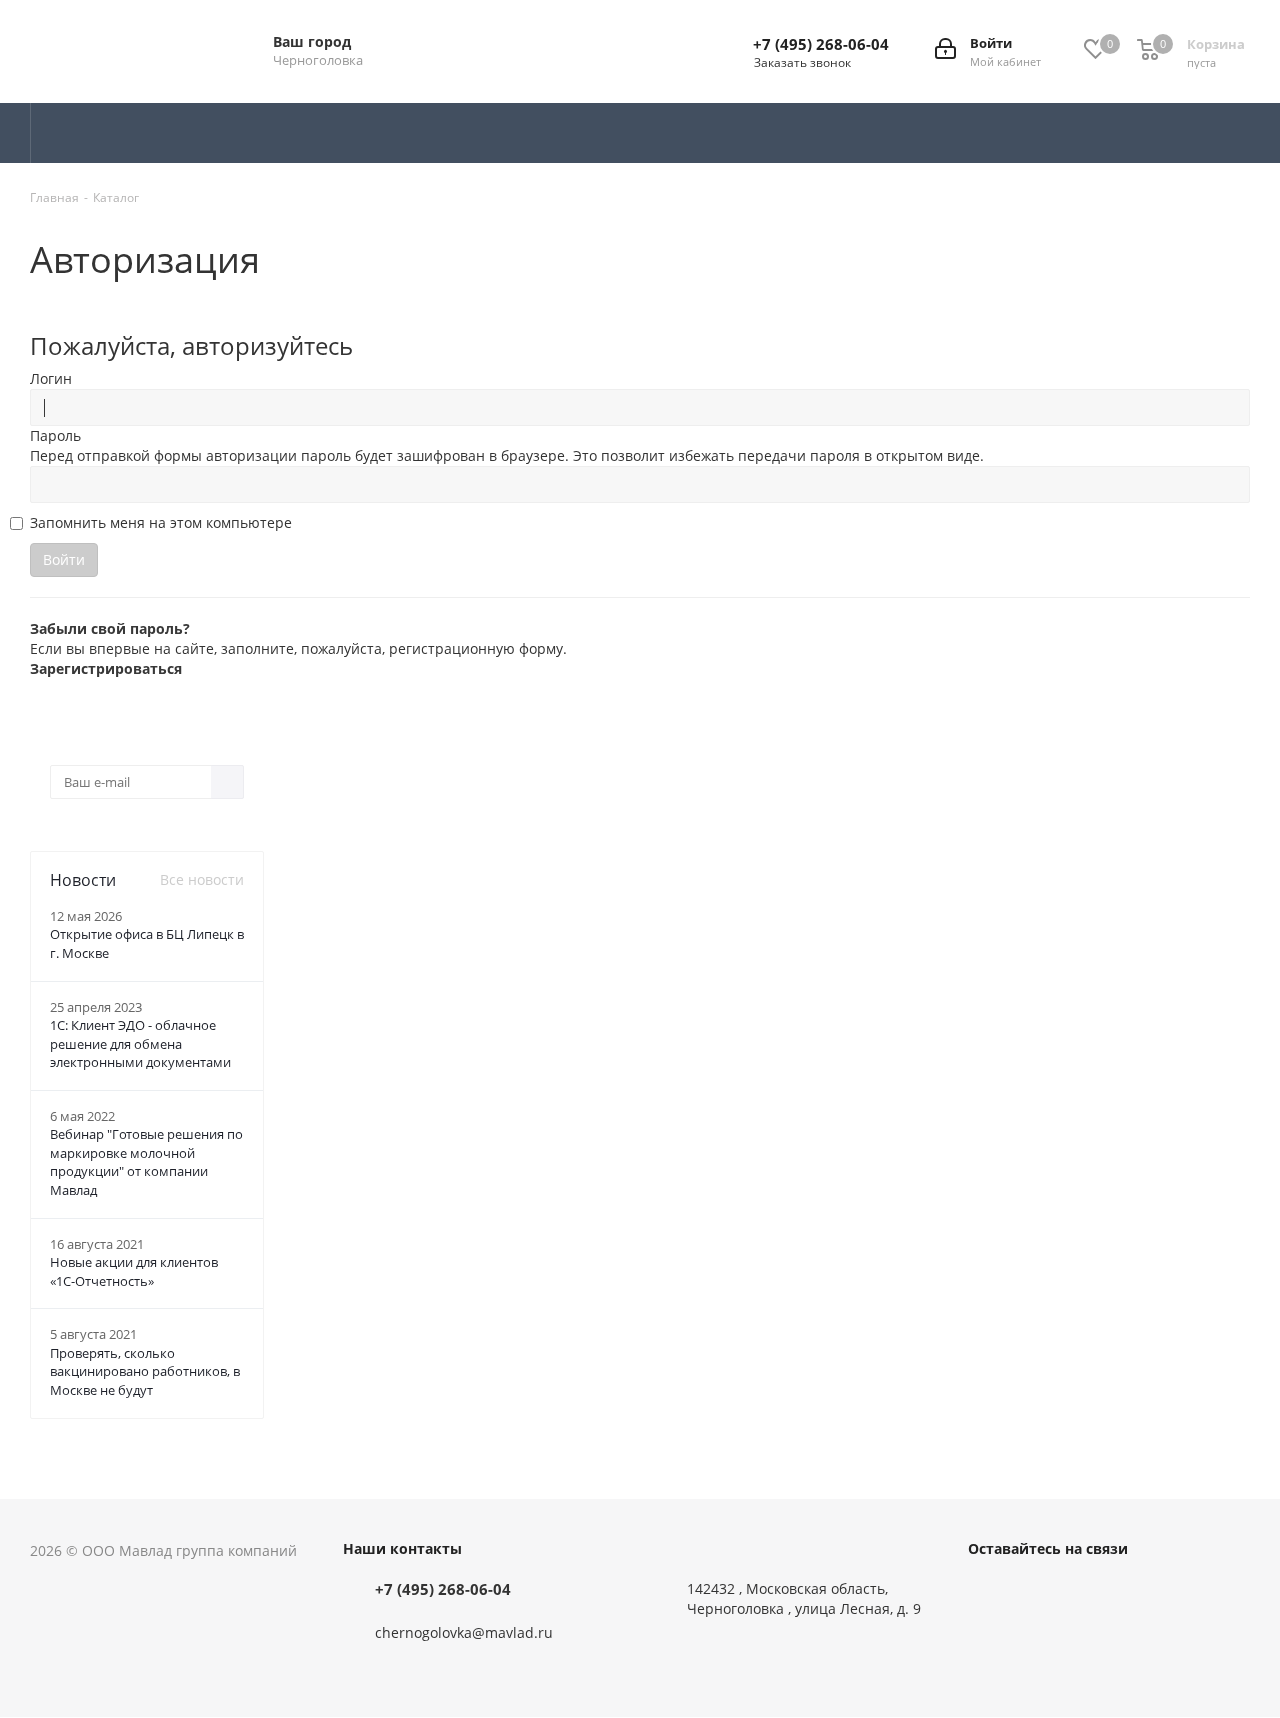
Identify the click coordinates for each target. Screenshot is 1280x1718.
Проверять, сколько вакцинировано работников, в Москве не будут (145, 1371)
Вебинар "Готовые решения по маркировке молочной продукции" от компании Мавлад (146, 1162)
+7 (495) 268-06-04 (821, 44)
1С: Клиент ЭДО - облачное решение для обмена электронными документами (140, 1043)
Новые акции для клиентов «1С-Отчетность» (134, 1271)
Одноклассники (1088, 1593)
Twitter (1038, 1593)
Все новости (202, 879)
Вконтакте (988, 1593)
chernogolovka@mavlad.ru (464, 1632)
